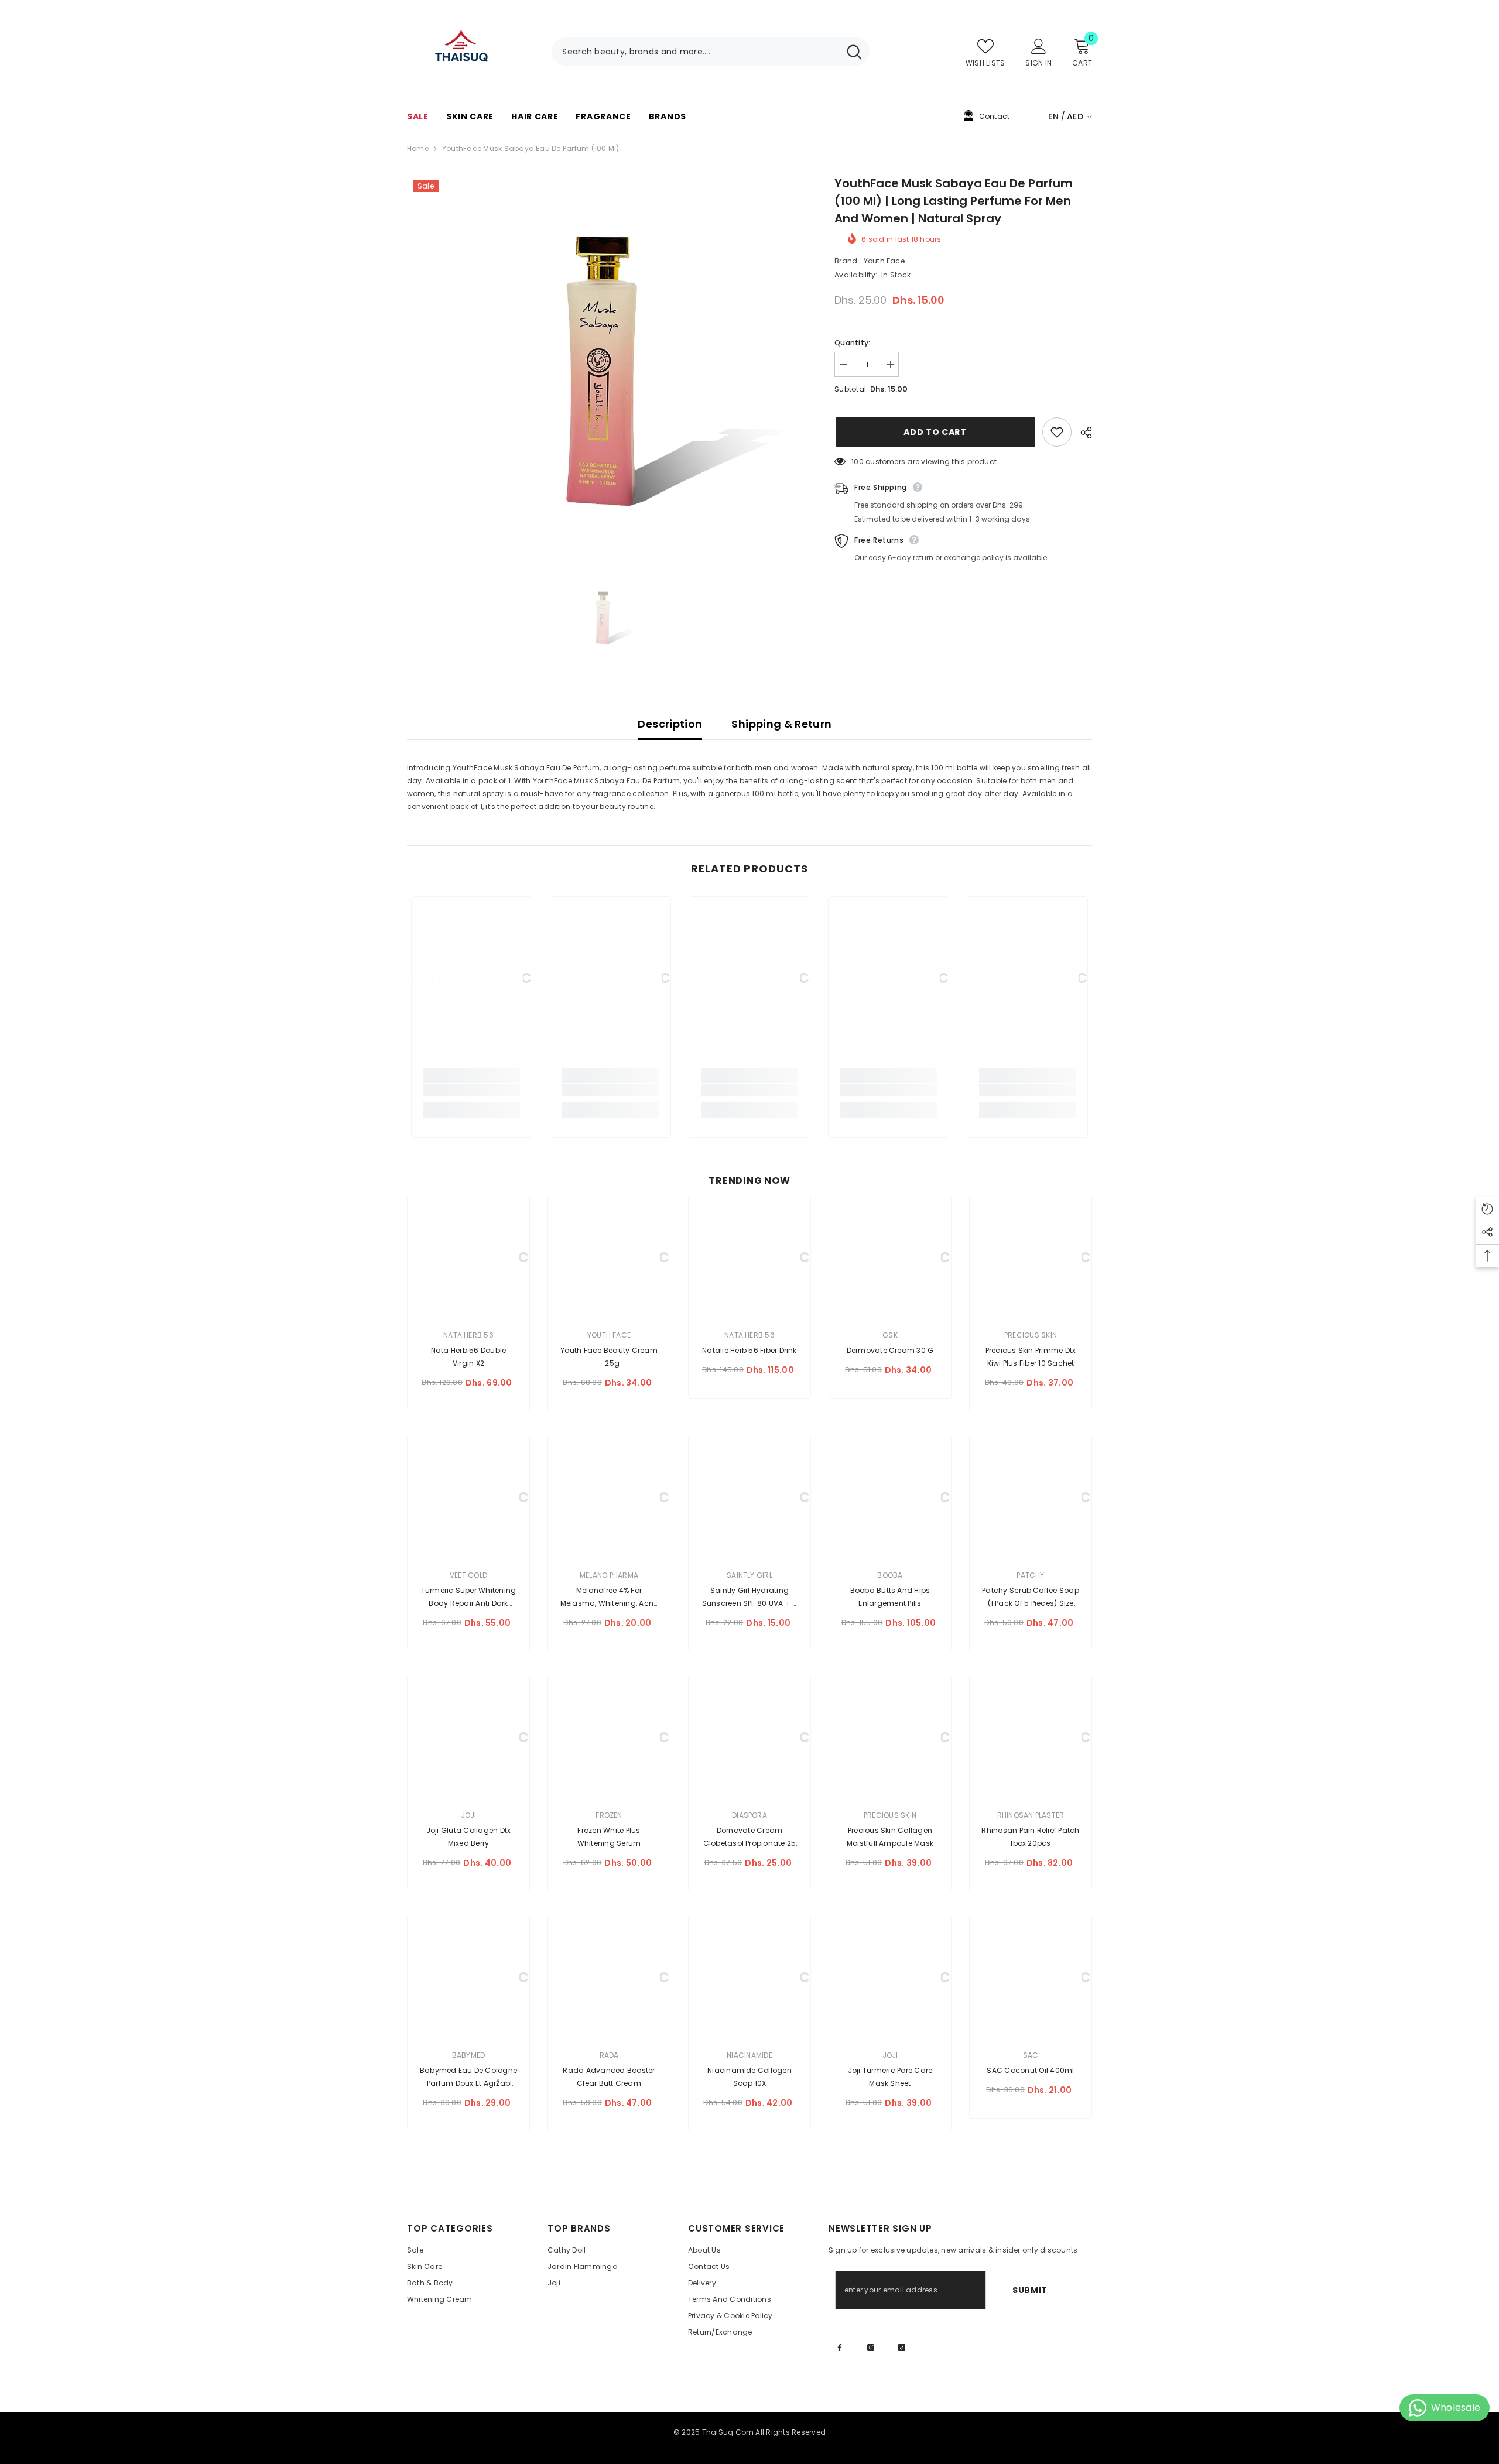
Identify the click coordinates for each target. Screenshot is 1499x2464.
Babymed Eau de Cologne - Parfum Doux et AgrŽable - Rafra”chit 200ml (468, 2078)
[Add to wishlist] (1057, 432)
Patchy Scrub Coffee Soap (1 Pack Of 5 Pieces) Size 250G (1031, 1598)
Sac (1031, 2055)
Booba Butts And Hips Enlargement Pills (890, 1597)
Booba (890, 1575)
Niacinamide (749, 2055)
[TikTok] (902, 2348)
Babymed (469, 2055)
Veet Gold (468, 1575)
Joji (469, 1815)
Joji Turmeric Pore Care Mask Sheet (890, 2077)
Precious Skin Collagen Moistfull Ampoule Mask (890, 1837)
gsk (890, 1335)
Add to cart (934, 432)
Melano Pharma (609, 1575)
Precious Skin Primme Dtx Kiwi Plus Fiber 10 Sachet (1031, 1357)
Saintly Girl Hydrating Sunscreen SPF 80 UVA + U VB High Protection (750, 1598)
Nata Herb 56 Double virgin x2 (469, 1357)
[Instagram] (871, 2348)
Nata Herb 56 (468, 1335)
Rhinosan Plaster (1031, 1815)
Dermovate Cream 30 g (890, 1350)
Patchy (1030, 1575)
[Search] (711, 52)
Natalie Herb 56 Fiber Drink (749, 1350)
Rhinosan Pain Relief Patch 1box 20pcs (1030, 1837)
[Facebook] (840, 2348)
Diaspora (749, 1815)
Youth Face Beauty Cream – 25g (609, 1357)
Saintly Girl (749, 1575)
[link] (472, 1090)
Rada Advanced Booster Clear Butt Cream (609, 2077)
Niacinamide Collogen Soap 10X (749, 2077)
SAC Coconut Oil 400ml (1030, 2070)
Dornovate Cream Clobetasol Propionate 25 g (750, 1838)
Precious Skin (1031, 1335)
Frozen (609, 1815)
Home (418, 148)
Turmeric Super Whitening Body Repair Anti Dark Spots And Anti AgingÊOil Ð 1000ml (468, 1598)
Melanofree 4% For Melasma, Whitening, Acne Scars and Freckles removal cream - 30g (609, 1598)
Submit (1030, 2290)
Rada (609, 2055)
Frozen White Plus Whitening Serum (609, 1837)
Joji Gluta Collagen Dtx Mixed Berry (469, 1837)
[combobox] (695, 52)
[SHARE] (1082, 433)
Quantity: (852, 343)
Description (670, 724)
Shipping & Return (781, 724)
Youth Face (884, 261)
